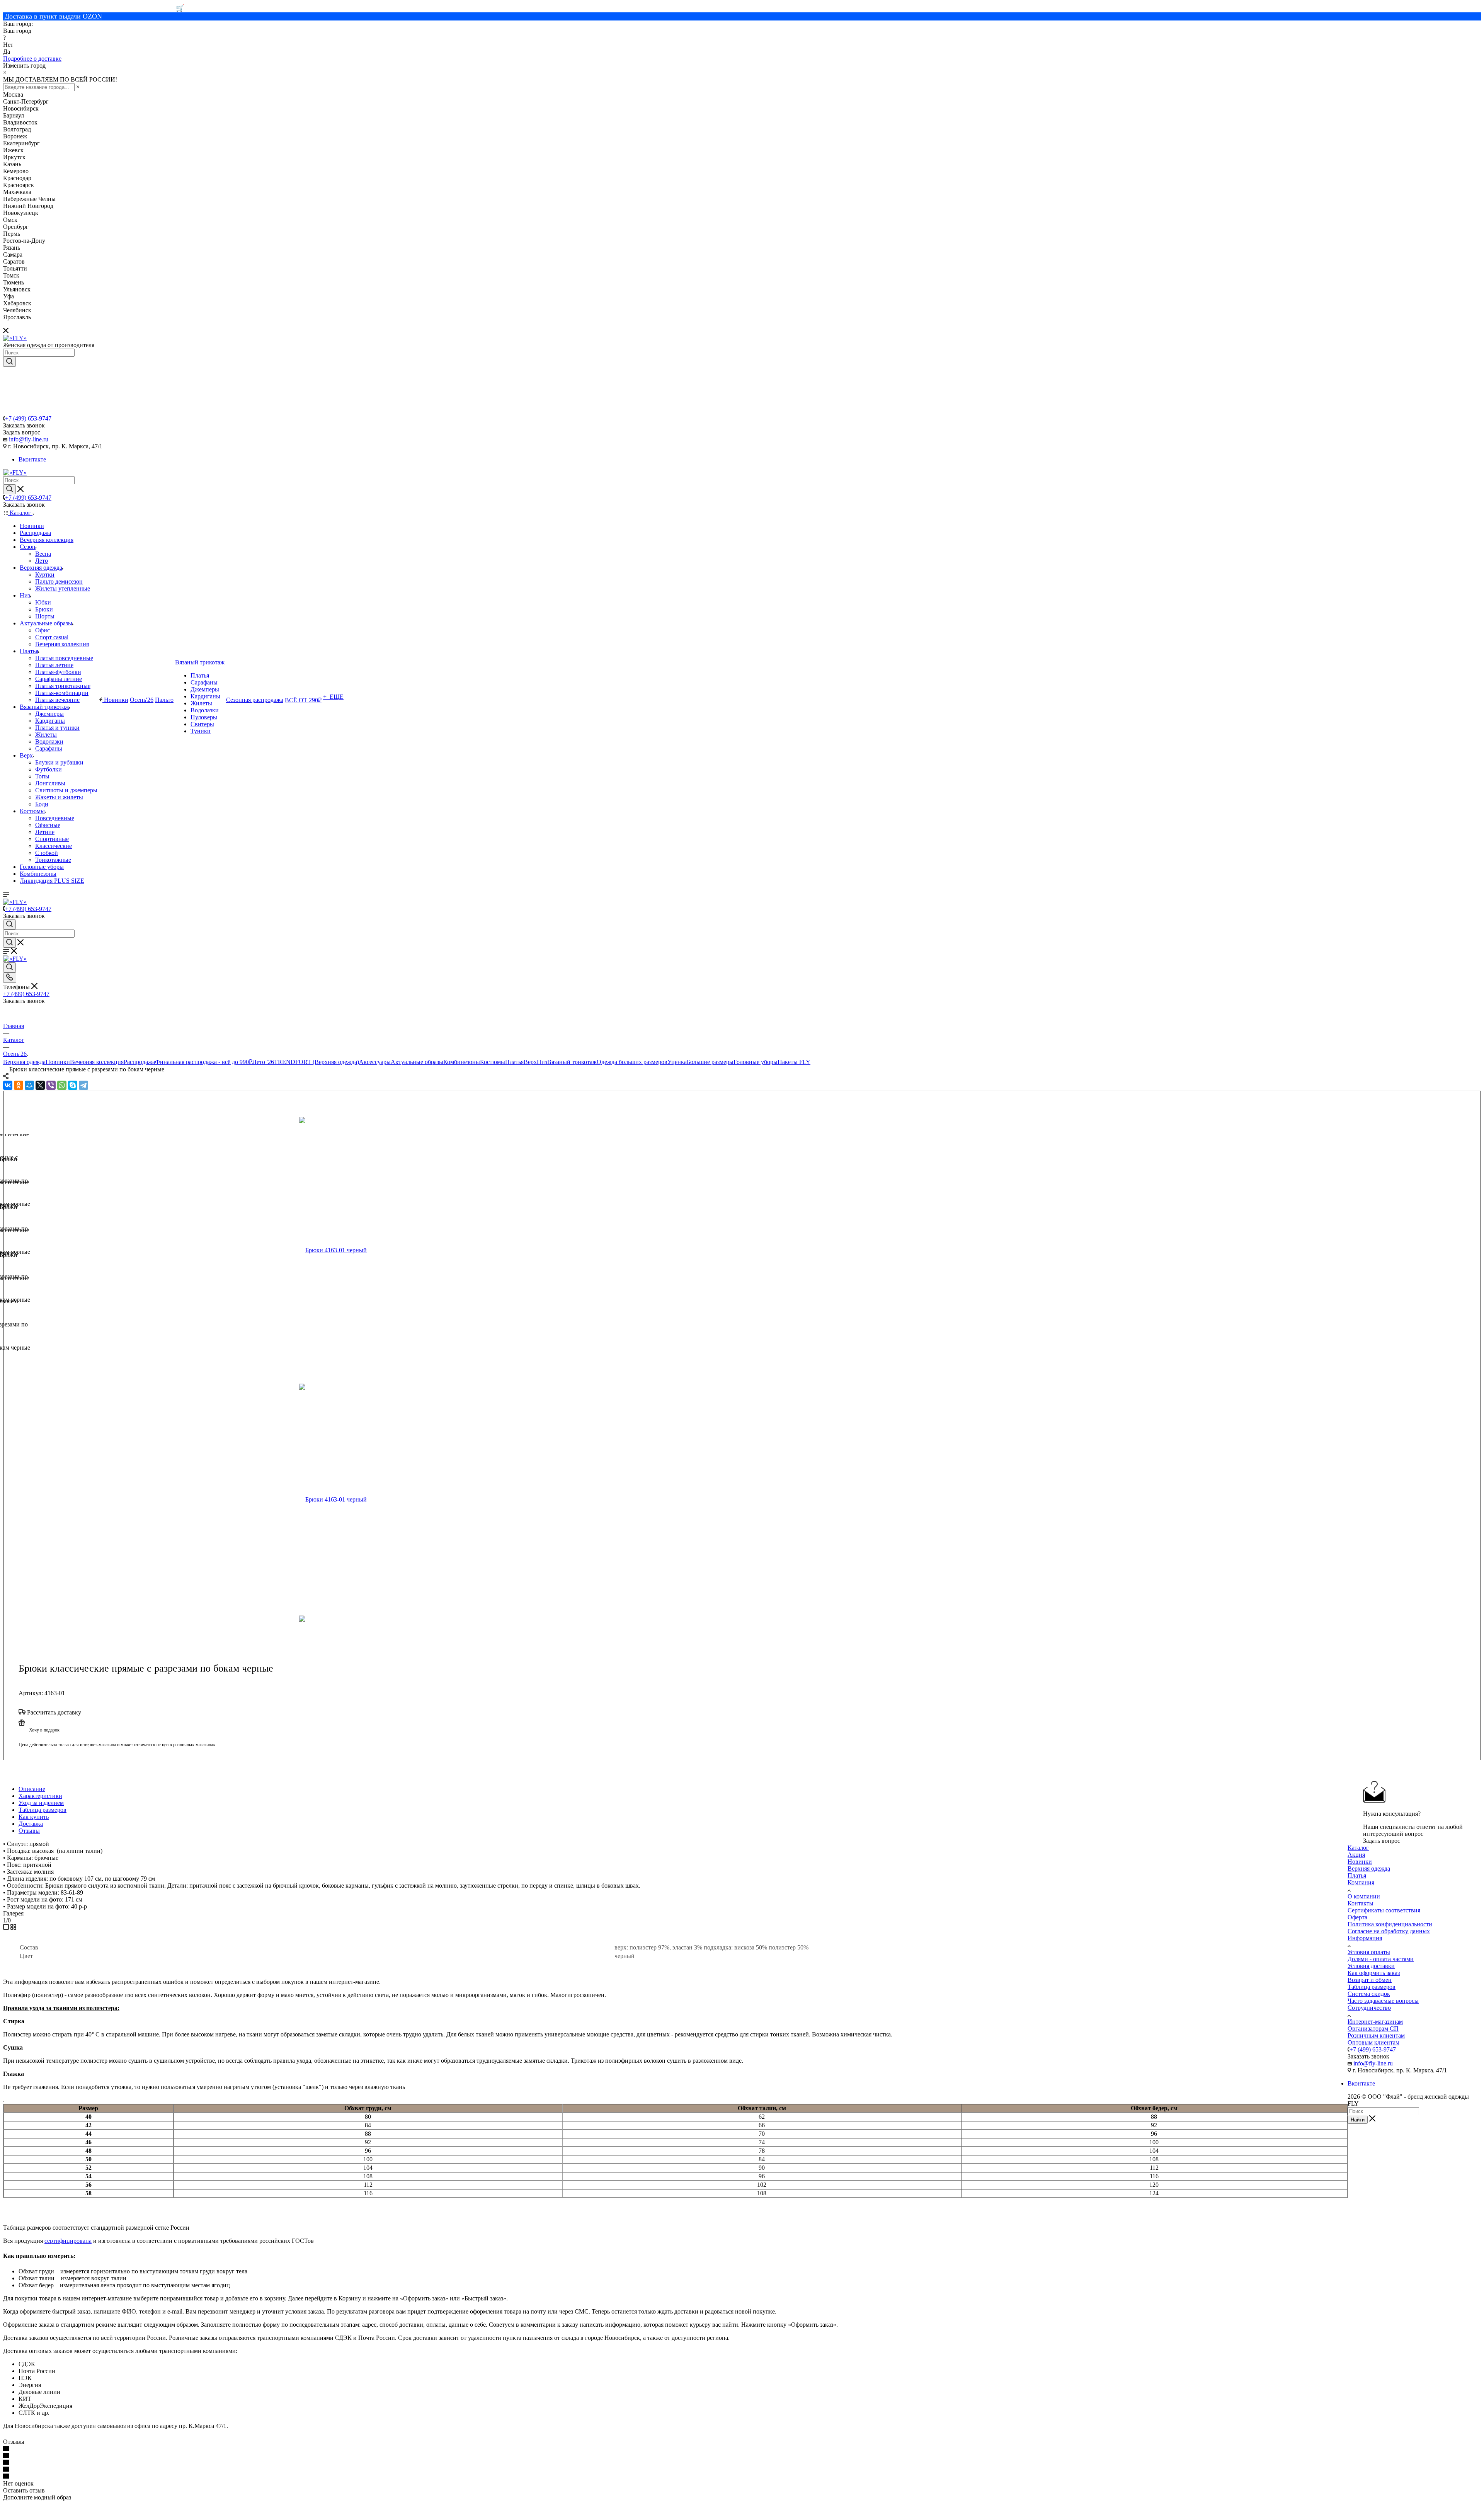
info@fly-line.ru (29, 439)
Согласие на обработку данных (1389, 1931)
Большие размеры (710, 1062)
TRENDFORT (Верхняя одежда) (317, 1062)
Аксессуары (375, 1062)
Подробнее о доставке (32, 59)
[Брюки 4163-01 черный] (388, 1250)
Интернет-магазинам (1375, 2022)
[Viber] (51, 1085)
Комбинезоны (462, 1062)
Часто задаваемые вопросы (1383, 2001)
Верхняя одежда (24, 1062)
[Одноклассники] (19, 1085)
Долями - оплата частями (1381, 1959)
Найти (1358, 2120)
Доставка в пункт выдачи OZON (53, 16)
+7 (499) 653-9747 (28, 418)
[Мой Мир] (29, 1085)
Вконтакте (32, 459)
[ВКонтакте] (8, 1085)
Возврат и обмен (1370, 1980)
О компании (1364, 1896)
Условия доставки (1371, 1966)
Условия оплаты (1369, 1952)
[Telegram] (83, 1085)
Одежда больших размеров (632, 1062)
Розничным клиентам (1376, 2035)
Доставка (31, 1824)
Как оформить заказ (1374, 1973)
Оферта (1357, 1917)
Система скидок (1369, 1994)
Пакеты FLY (794, 1062)
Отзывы (29, 1831)
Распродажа (139, 1062)
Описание (32, 1789)
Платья (514, 1062)
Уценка (677, 1062)
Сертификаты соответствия (1384, 1910)
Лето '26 (263, 1062)
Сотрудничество (1369, 2008)
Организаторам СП (1373, 2029)
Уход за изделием (41, 1803)
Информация (1365, 1938)
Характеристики (40, 1796)
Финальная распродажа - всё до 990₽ (204, 1062)
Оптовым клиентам (1373, 2042)
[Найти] (9, 362)
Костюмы (493, 1062)
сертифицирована (68, 2241)
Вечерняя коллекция (97, 1062)
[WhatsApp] (62, 1085)
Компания (1361, 1882)
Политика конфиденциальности (1390, 1924)
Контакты (1361, 1903)
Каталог (1358, 1848)
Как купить (34, 1817)
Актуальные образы (417, 1062)
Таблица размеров (43, 1810)
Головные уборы (756, 1062)
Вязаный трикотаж (572, 1062)
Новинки (58, 1062)
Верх (530, 1062)
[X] (40, 1085)
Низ (542, 1062)
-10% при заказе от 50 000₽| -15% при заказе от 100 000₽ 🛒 (94, 8)
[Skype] (73, 1085)
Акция (1356, 1855)
